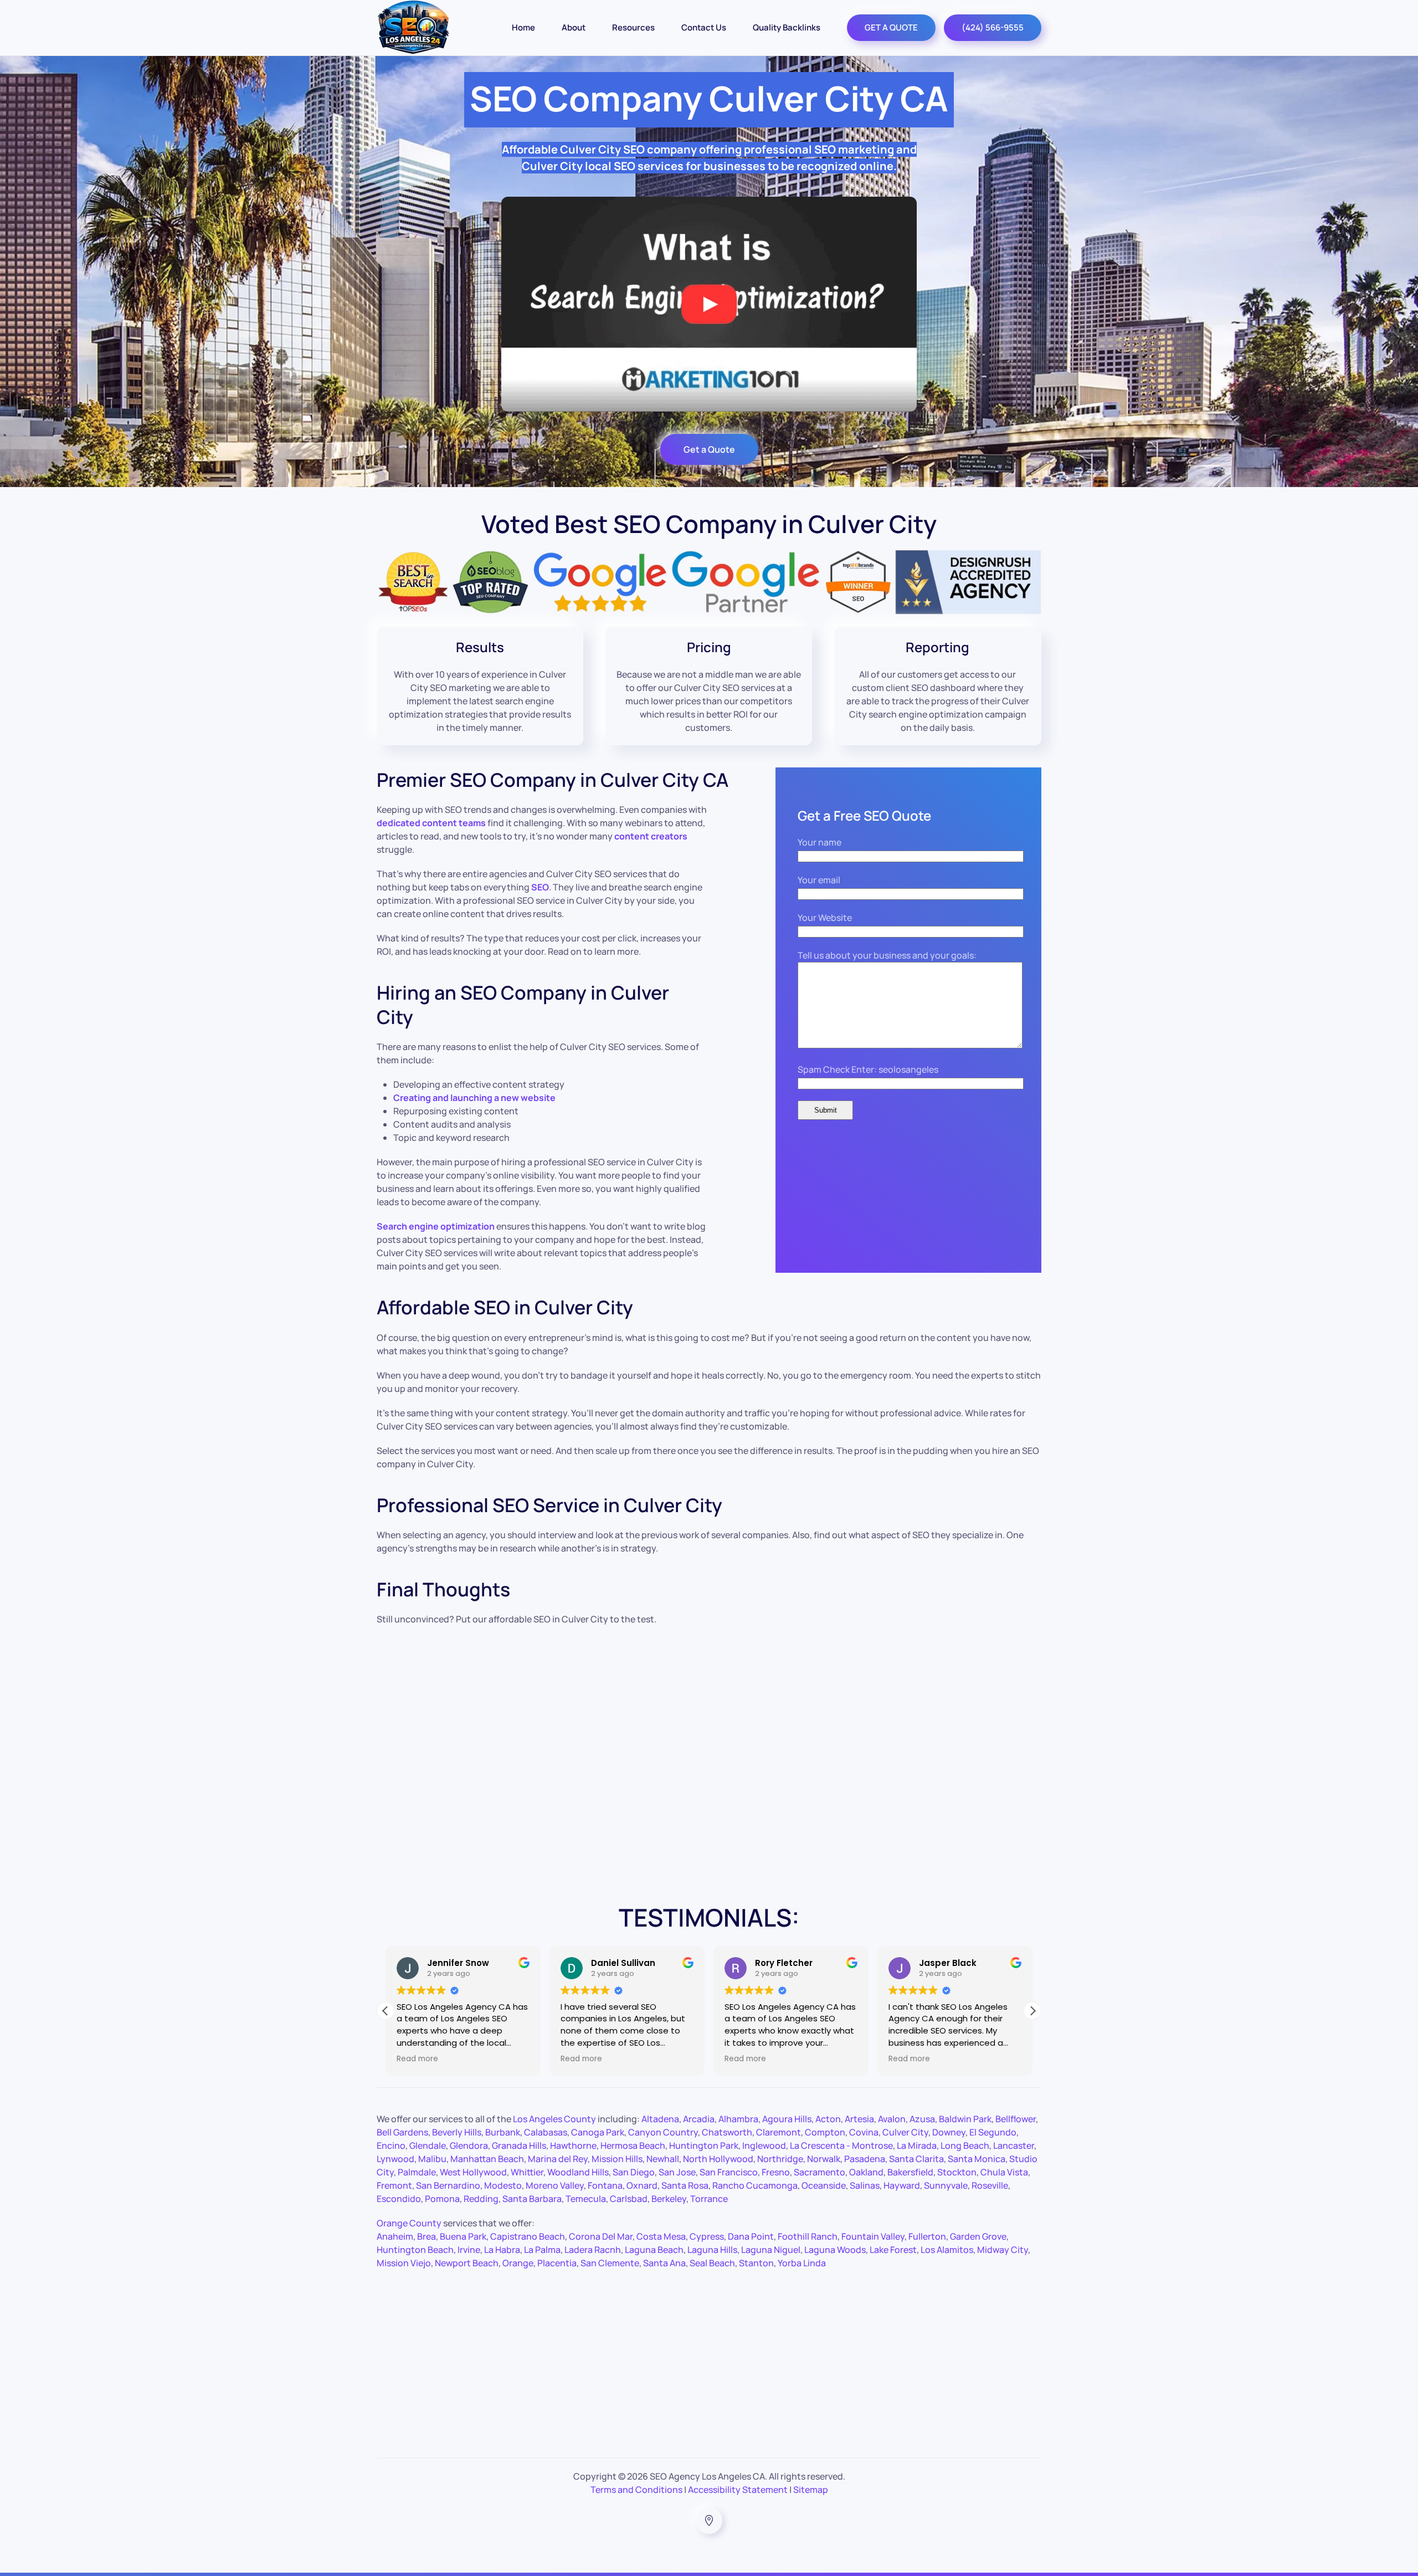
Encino (391, 2145)
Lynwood (395, 2159)
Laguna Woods (835, 2250)
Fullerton (927, 2236)
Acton (828, 2119)
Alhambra (738, 2119)
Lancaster (1014, 2145)
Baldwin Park (965, 2119)
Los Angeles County (554, 2119)
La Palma (542, 2250)
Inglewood (764, 2145)
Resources (633, 27)
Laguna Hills (712, 2250)
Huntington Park (704, 2145)
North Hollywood (718, 2159)
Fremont (394, 2185)
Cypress (707, 2236)
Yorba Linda (802, 2263)
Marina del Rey (558, 2159)
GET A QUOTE (891, 27)
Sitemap (811, 2490)
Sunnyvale (946, 2185)
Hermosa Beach (633, 2145)
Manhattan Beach (487, 2159)
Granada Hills (519, 2145)
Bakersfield (910, 2172)
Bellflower (1016, 2119)
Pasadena (865, 2159)
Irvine (469, 2250)
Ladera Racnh (593, 2250)
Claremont (779, 2132)
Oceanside (824, 2185)
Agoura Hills (787, 2119)
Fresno (776, 2172)
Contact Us (704, 27)
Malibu (432, 2159)
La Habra (502, 2250)
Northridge (780, 2159)
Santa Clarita (916, 2159)
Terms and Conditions (636, 2490)
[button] (1032, 2011)
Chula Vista (1004, 2172)
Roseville (990, 2185)
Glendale (428, 2145)
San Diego (634, 2172)
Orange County (409, 2223)
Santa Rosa (685, 2185)
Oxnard (642, 2185)
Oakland (866, 2172)
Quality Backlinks (787, 27)
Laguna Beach (654, 2250)
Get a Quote (709, 449)
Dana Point (751, 2236)
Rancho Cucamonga (755, 2185)
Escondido (399, 2199)
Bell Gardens (402, 2132)
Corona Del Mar (601, 2236)
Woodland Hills (578, 2172)
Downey (949, 2132)
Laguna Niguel (771, 2250)
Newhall (663, 2159)
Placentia (557, 2263)
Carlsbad (629, 2199)
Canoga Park (598, 2132)
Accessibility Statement (738, 2490)
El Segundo (993, 2132)
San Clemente (610, 2263)
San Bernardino (448, 2185)
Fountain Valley (873, 2236)
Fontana (605, 2185)
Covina (864, 2132)
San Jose (677, 2172)
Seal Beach (712, 2263)
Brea (427, 2236)
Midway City (1003, 2250)
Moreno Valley (555, 2185)
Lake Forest (893, 2250)
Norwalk (824, 2159)
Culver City (905, 2132)
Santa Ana (664, 2263)
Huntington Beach (415, 2250)
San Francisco (729, 2172)
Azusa (922, 2119)
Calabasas (546, 2132)
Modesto (503, 2185)
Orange (518, 2263)
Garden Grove (978, 2236)
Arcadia (699, 2119)
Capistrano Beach (528, 2236)
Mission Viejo (404, 2263)
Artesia (859, 2119)
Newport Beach (467, 2263)
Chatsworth (727, 2132)
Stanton (756, 2263)
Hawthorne (573, 2145)
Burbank (503, 2132)
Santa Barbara (532, 2199)
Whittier (527, 2172)
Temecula (586, 2199)
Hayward (902, 2185)
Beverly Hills (457, 2132)
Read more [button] (476, 2059)
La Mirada (917, 2145)
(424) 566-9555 (993, 27)
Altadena (660, 2119)
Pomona (442, 2199)
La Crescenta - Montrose (841, 2145)
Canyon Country (663, 2132)
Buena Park (463, 2236)
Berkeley (669, 2199)
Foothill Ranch (808, 2236)
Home (523, 27)
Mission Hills (617, 2159)
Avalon (892, 2119)
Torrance (709, 2199)
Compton (825, 2132)
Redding (481, 2199)
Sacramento (820, 2172)
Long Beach (965, 2145)
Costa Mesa (661, 2236)
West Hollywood (473, 2172)
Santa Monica (977, 2159)
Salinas (865, 2185)
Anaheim (395, 2236)
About (574, 27)
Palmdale (417, 2172)
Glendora (469, 2145)
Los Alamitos (947, 2250)
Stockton (957, 2172)
